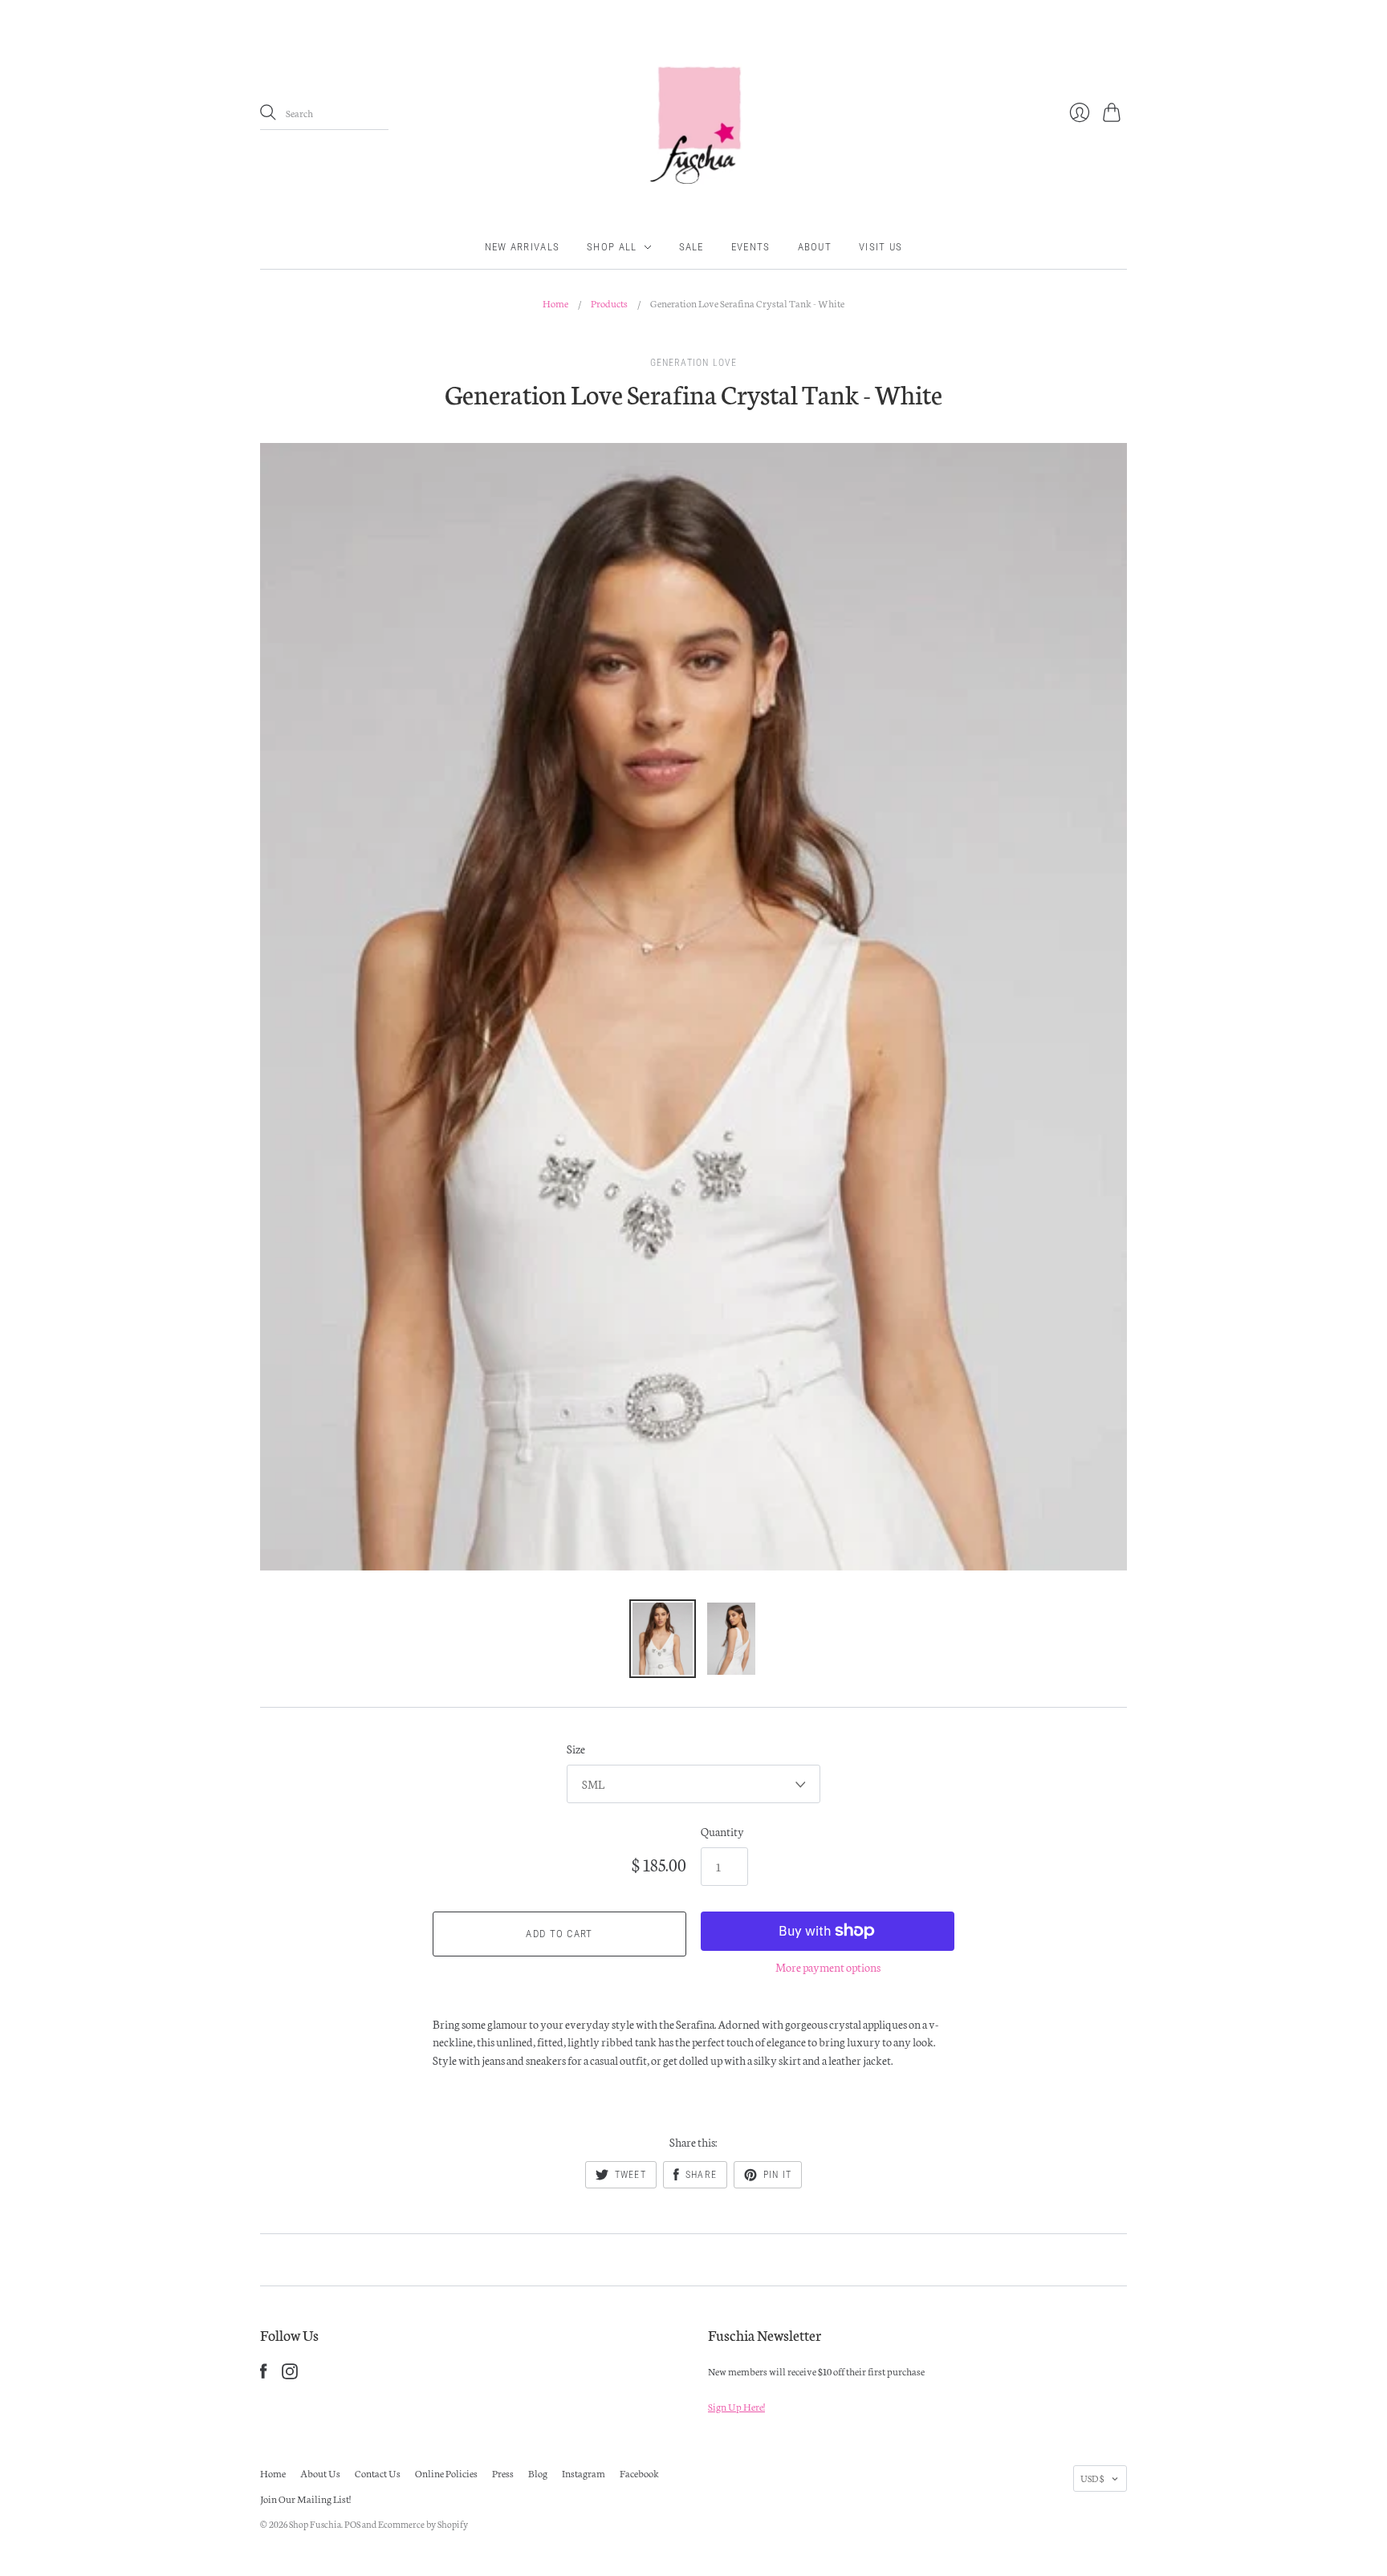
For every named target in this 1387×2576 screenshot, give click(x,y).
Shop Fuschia (315, 2524)
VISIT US (881, 247)
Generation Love (694, 363)
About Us (320, 2473)
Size (576, 1749)
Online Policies (446, 2473)
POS (352, 2524)
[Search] (268, 112)
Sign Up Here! (736, 2406)
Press (503, 2473)
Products (609, 303)
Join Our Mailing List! (305, 2499)
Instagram (584, 2473)
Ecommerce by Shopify (423, 2524)
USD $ (1092, 2478)
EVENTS (751, 247)
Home (555, 303)
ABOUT (815, 247)
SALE (691, 247)
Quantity (722, 1831)
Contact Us (378, 2473)
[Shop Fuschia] (693, 113)
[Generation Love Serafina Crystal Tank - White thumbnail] (663, 1639)
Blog (538, 2473)
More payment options (828, 1967)
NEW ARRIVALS (523, 247)
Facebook (639, 2473)
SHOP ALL (612, 247)
